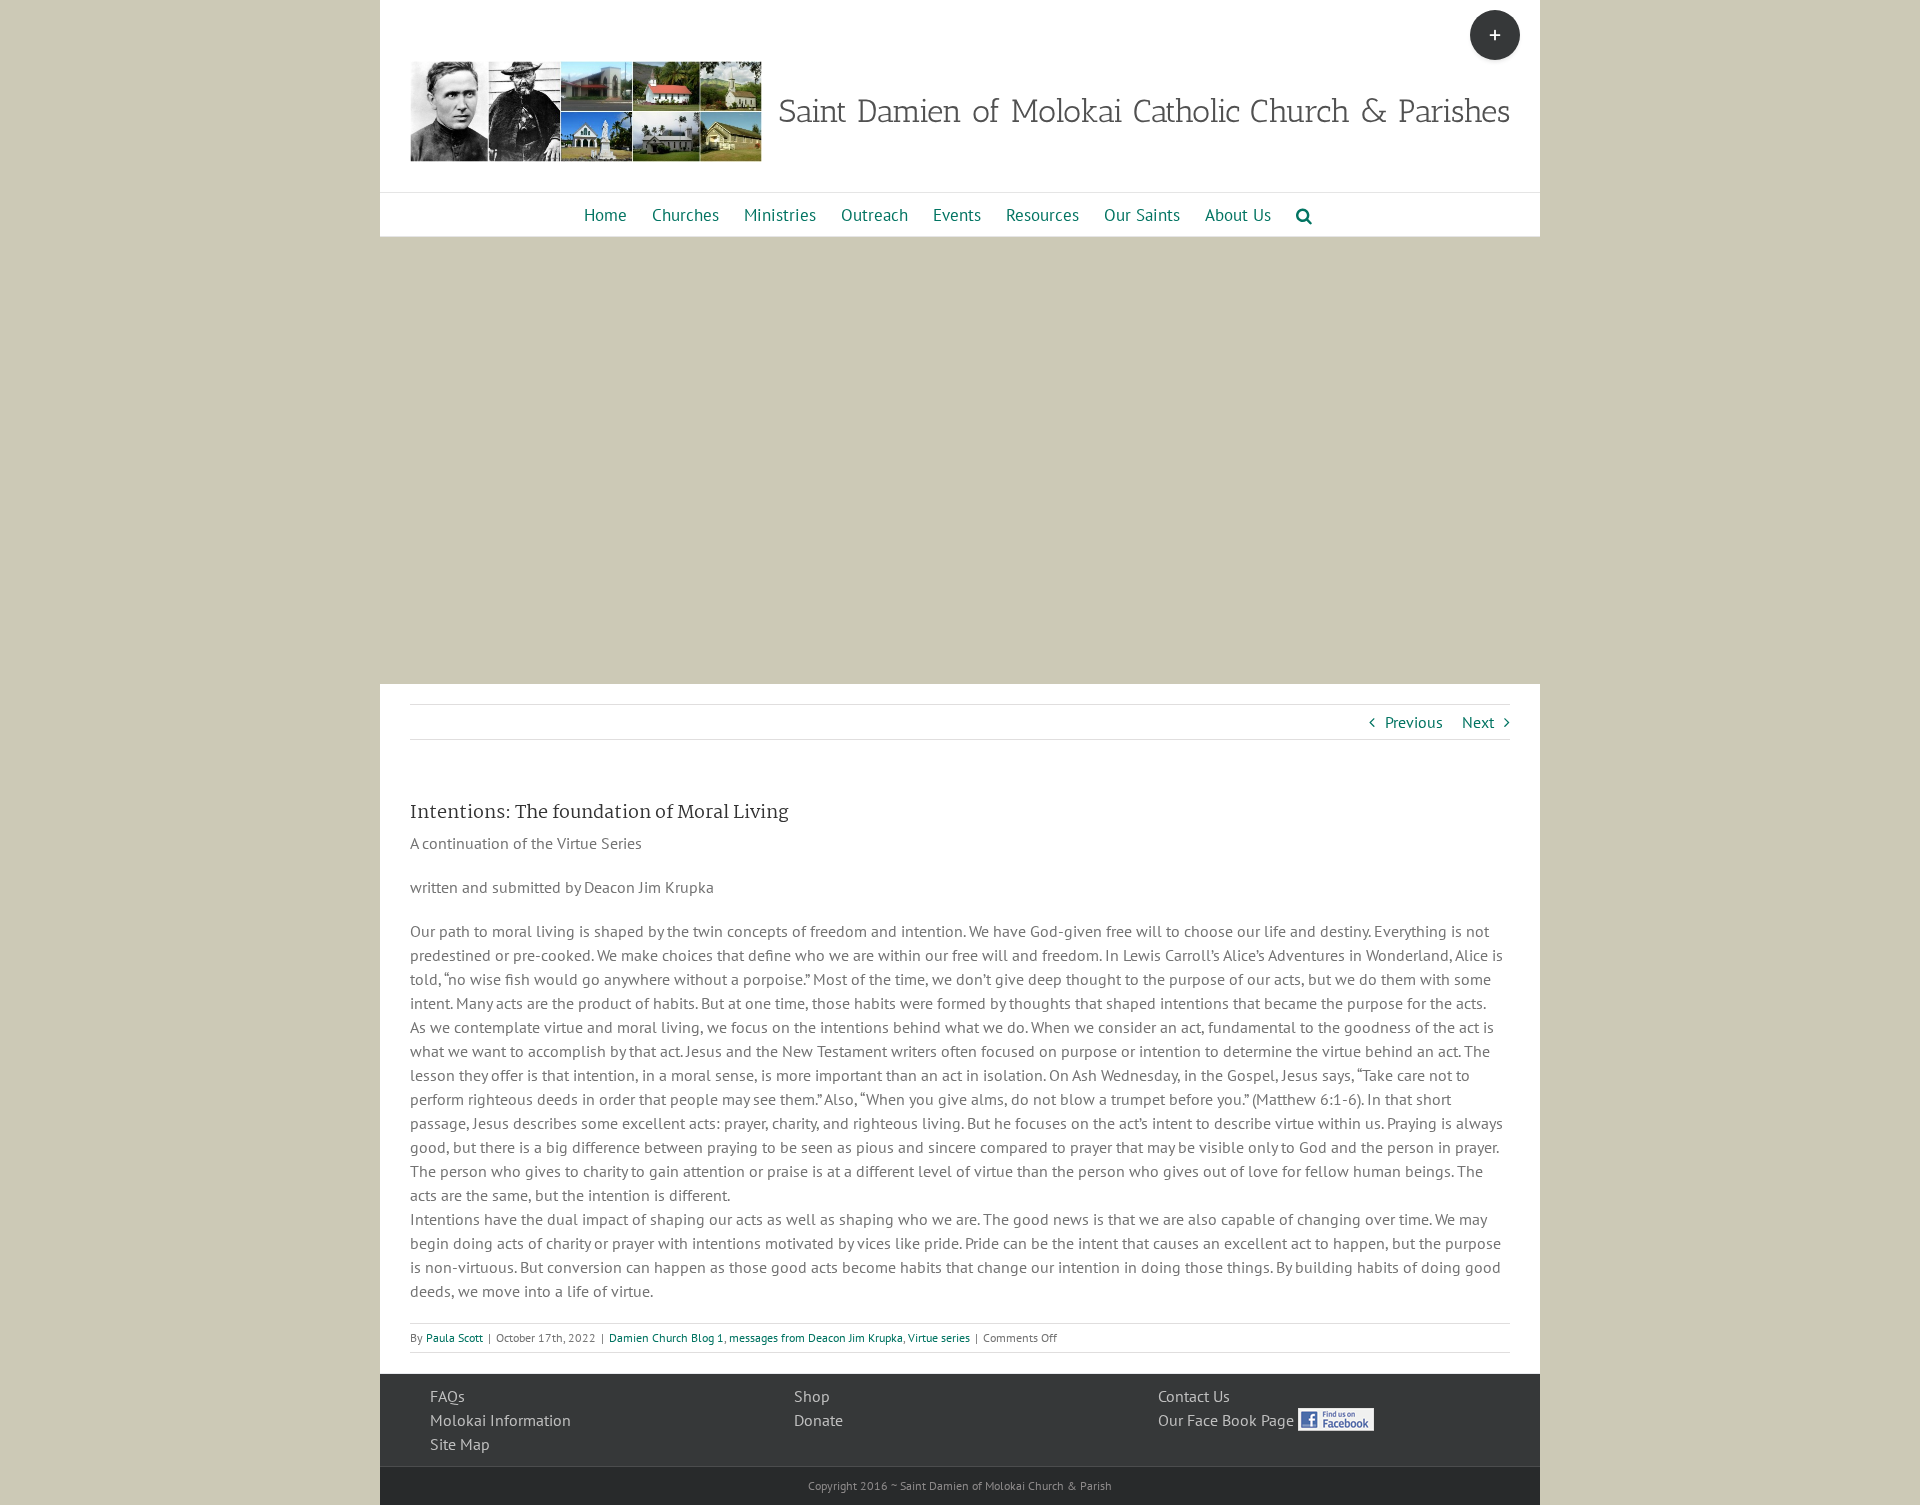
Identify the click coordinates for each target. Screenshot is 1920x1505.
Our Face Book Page (1228, 1420)
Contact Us (1194, 1396)
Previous (1414, 722)
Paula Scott (454, 1337)
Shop (812, 1396)
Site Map (460, 1444)
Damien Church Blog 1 (666, 1337)
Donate (818, 1420)
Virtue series (939, 1337)
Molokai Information (500, 1420)
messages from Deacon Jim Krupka (816, 1337)
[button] (1304, 214)
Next (1478, 722)
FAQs (447, 1396)
